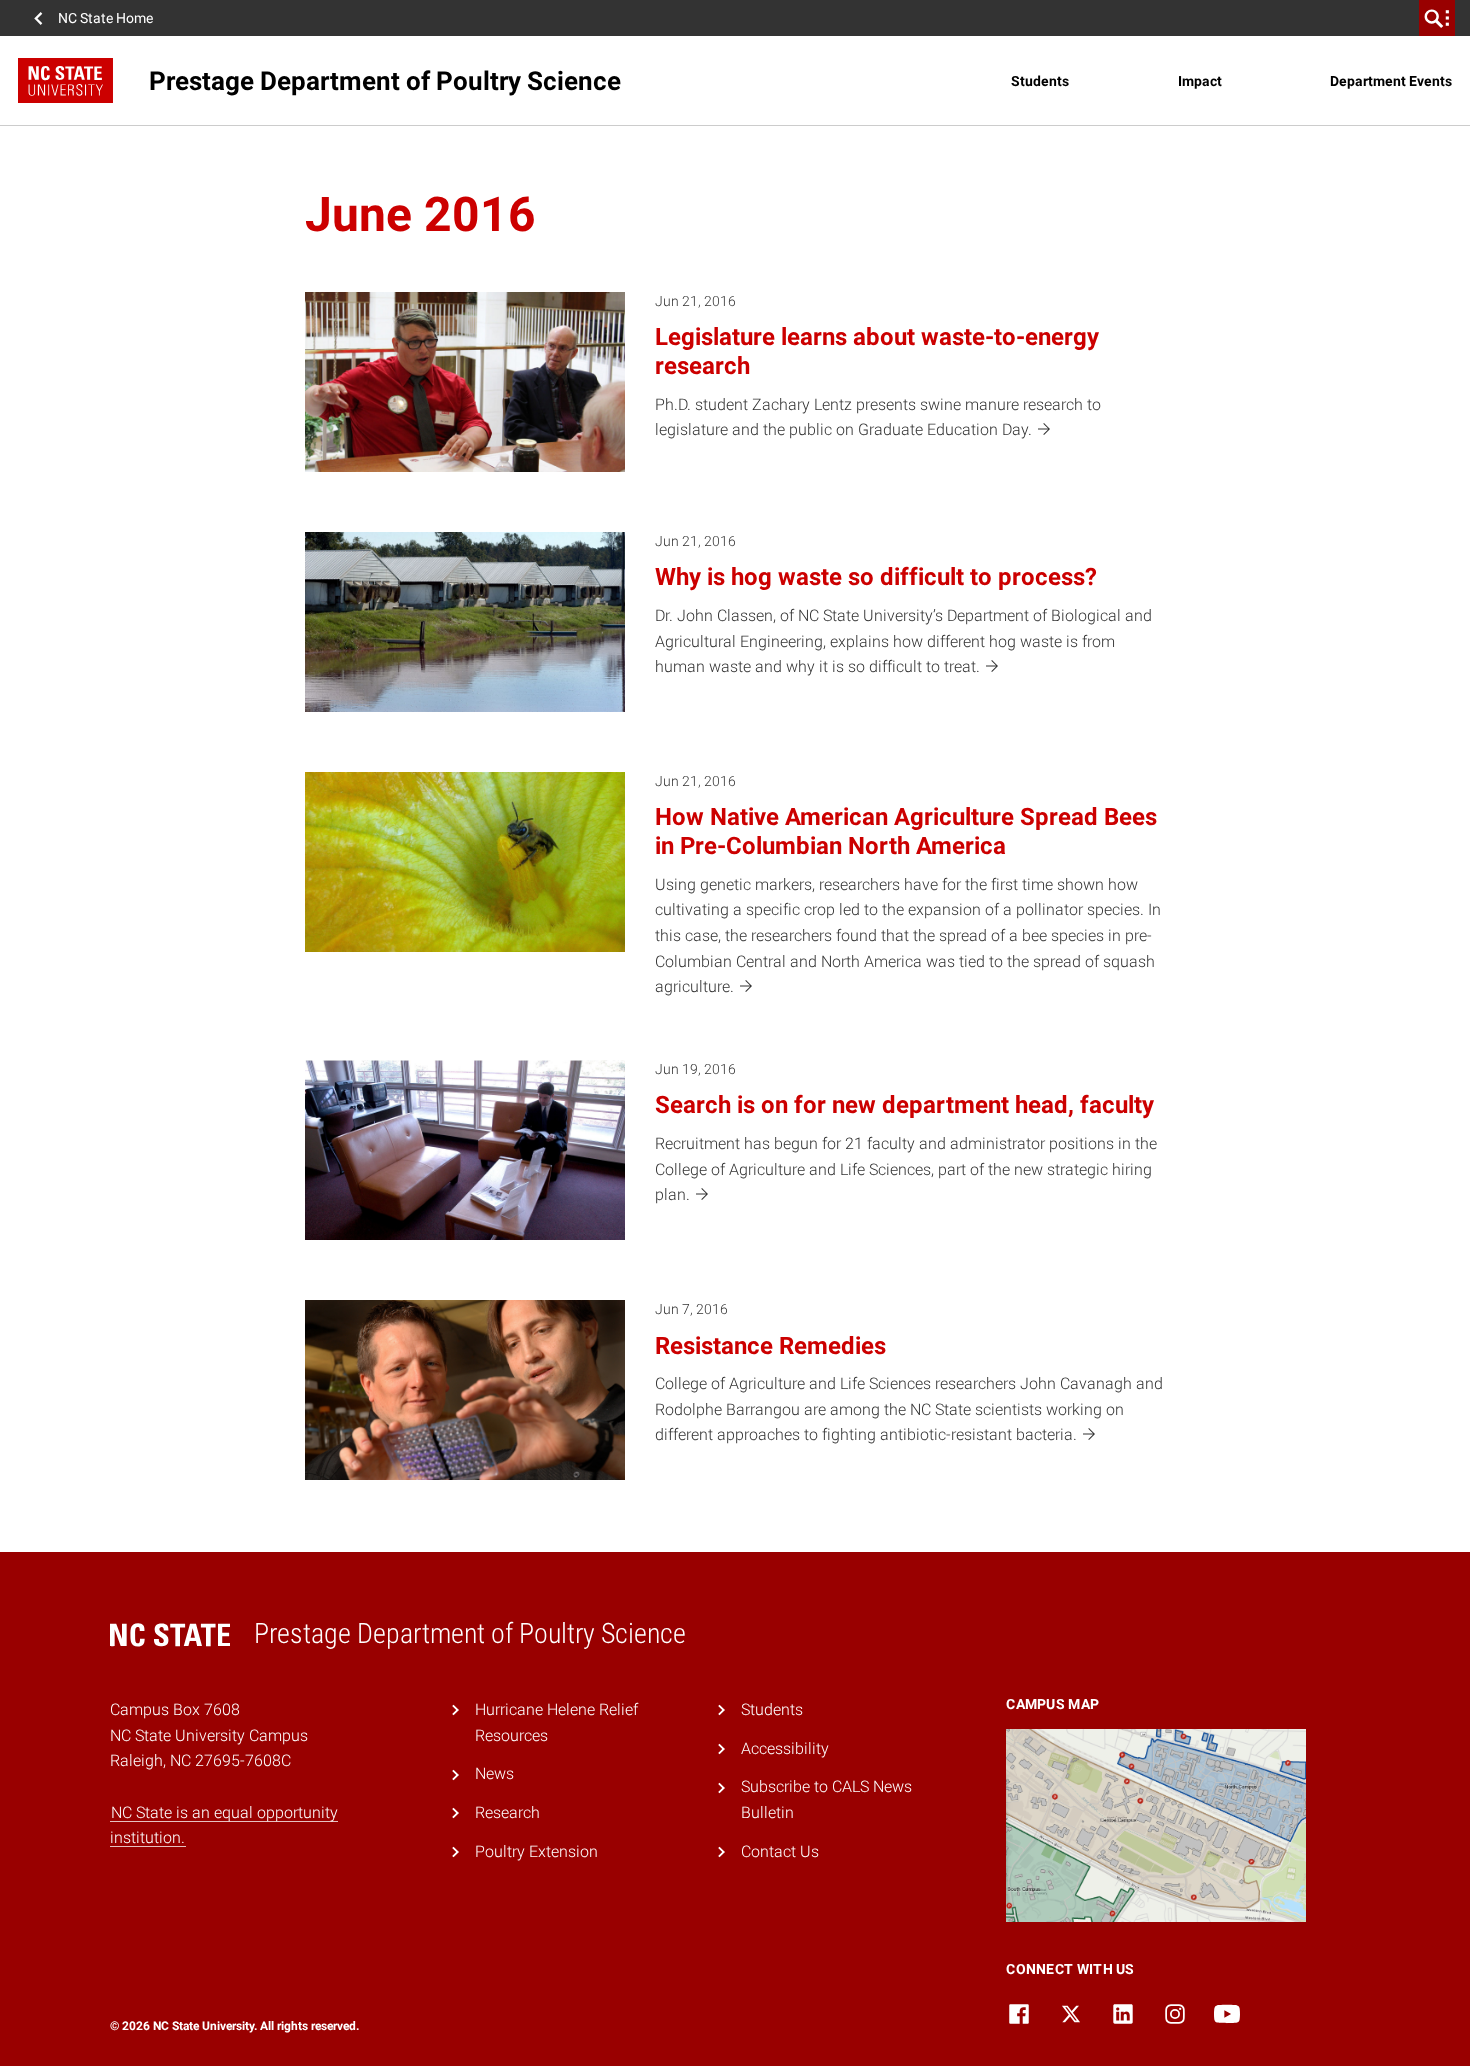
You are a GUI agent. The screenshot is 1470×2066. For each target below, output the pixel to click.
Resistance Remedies (770, 1346)
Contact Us (780, 1851)
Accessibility (785, 1748)
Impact (1200, 81)
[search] (1437, 18)
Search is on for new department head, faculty (904, 1105)
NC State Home (105, 18)
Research (507, 1812)
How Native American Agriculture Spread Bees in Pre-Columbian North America (906, 831)
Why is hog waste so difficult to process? (876, 577)
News (494, 1773)
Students (1040, 81)
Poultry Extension (536, 1851)
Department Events (1391, 81)
